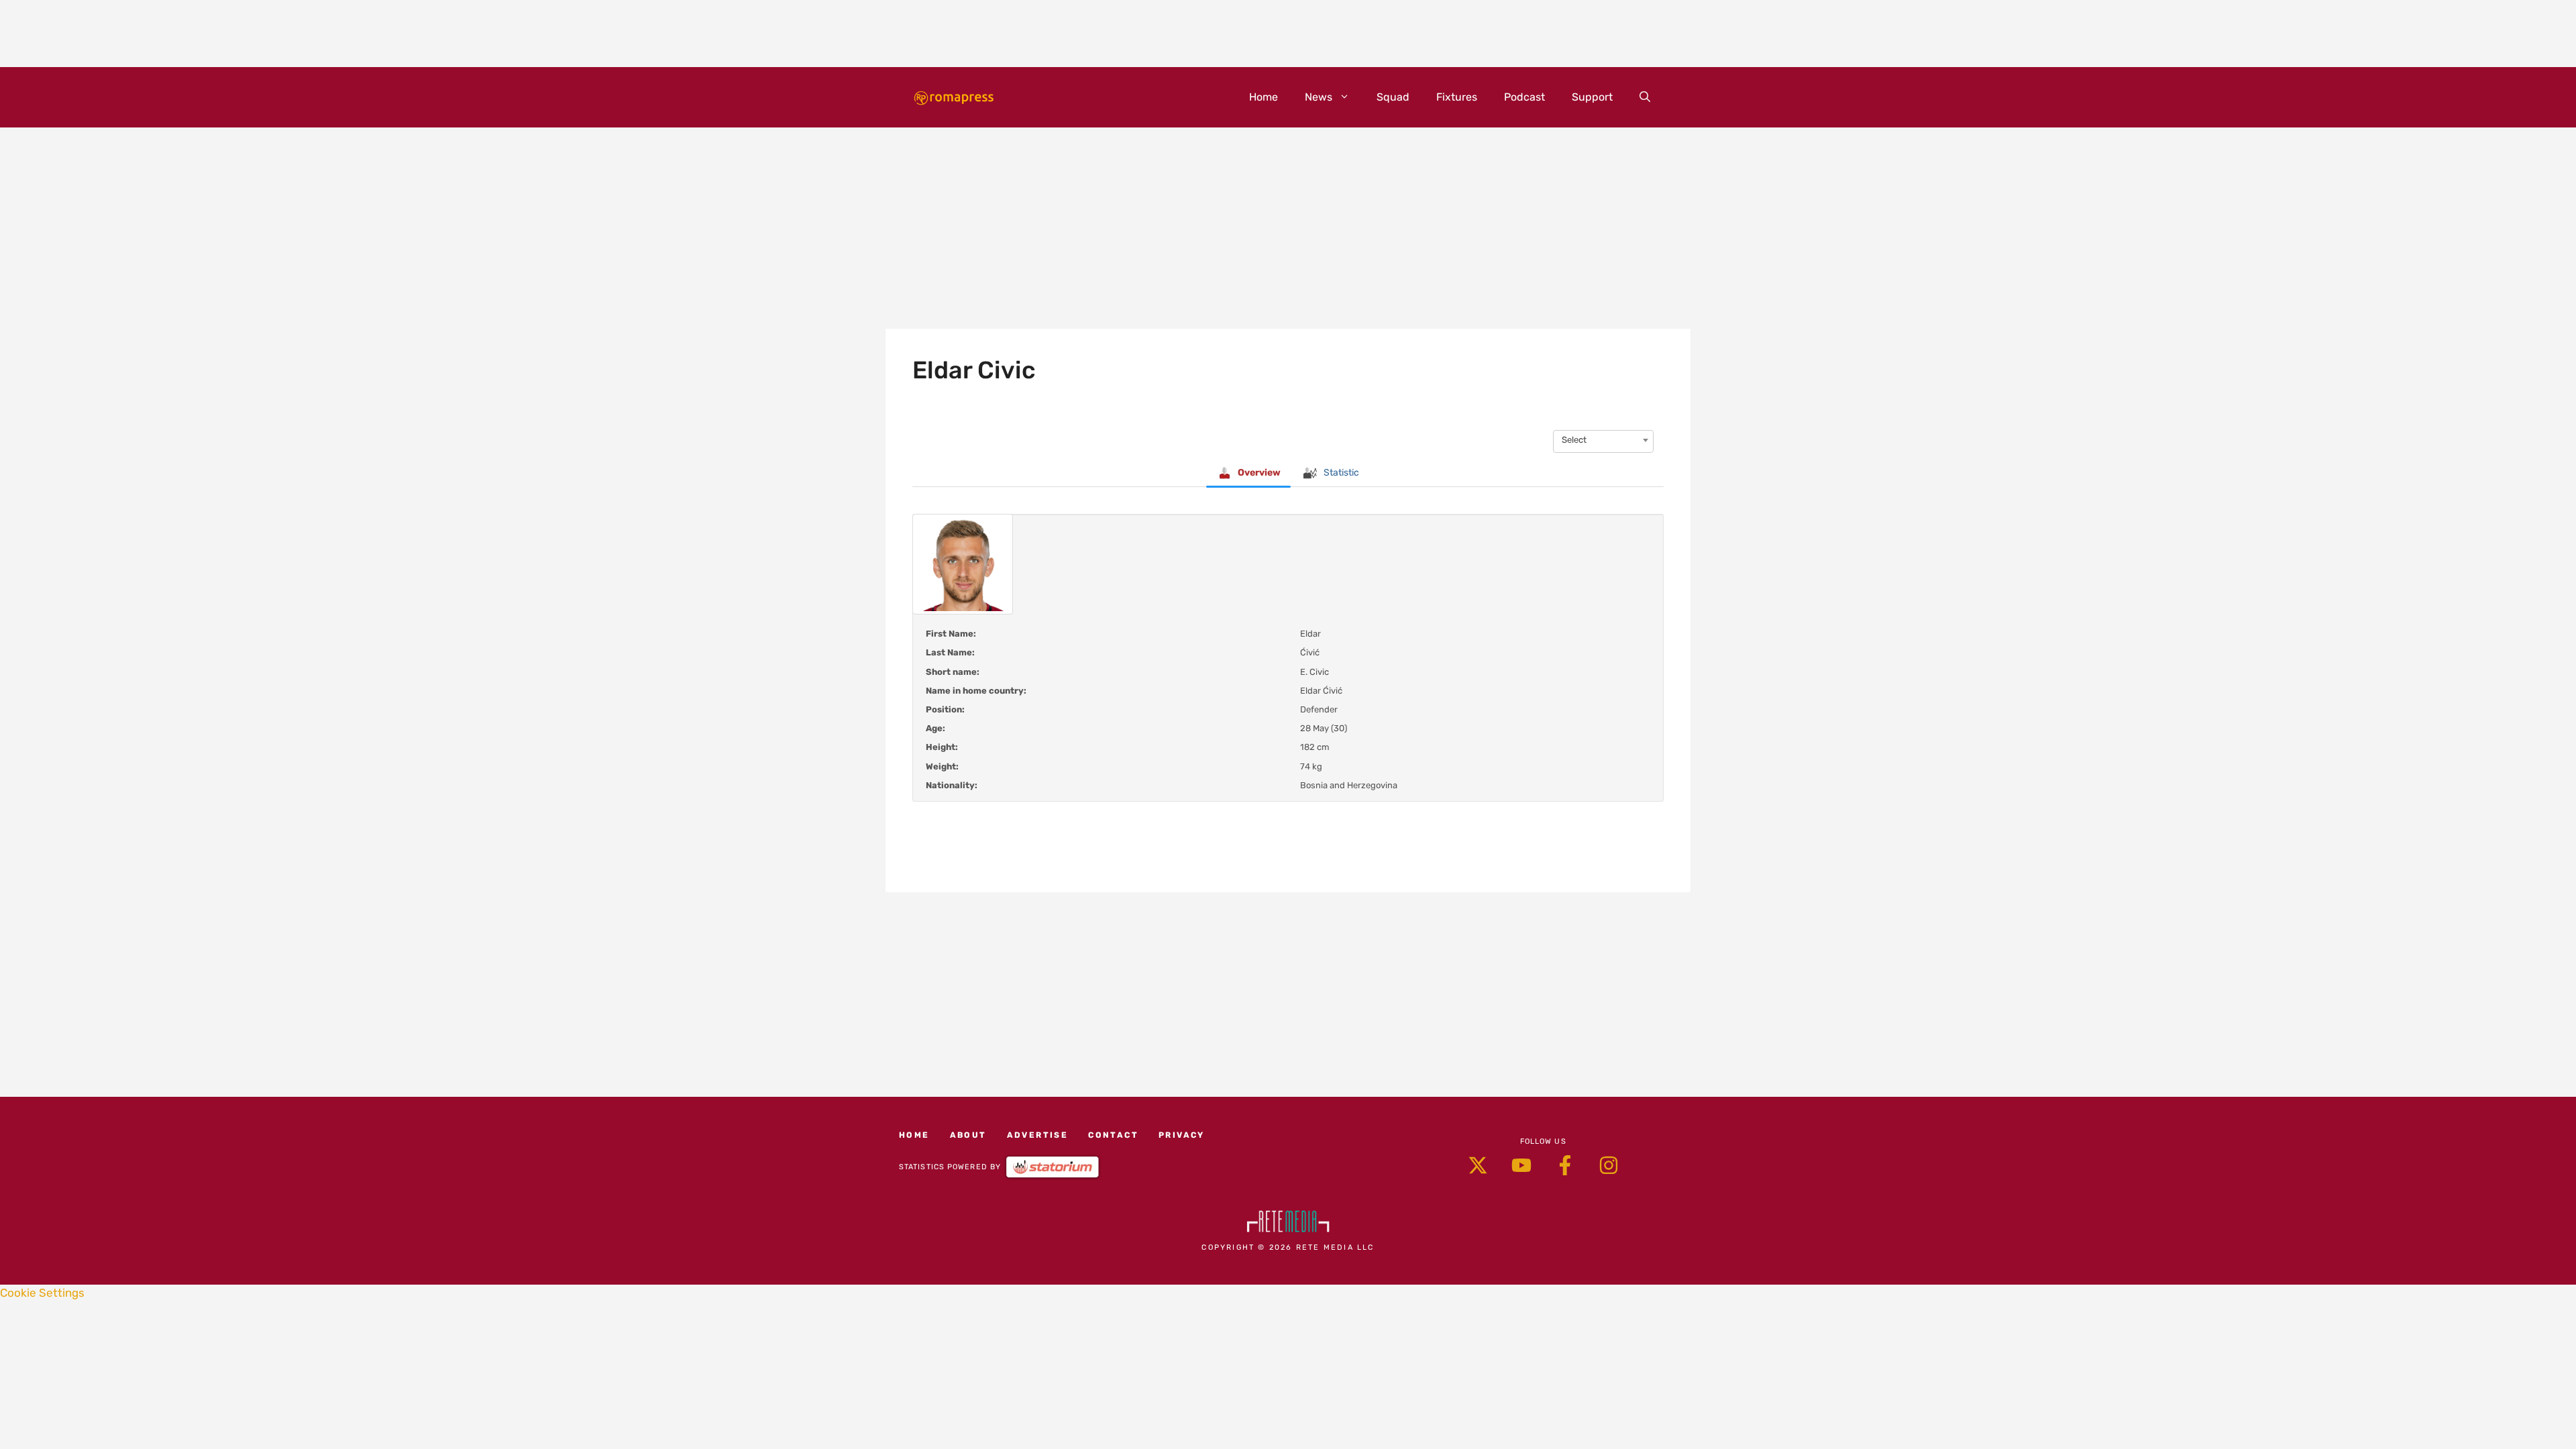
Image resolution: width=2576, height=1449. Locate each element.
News (1319, 97)
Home (1264, 97)
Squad (1393, 97)
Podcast (1524, 97)
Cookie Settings (42, 1293)
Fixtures (1457, 97)
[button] (1645, 97)
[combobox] (1603, 440)
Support (1592, 97)
